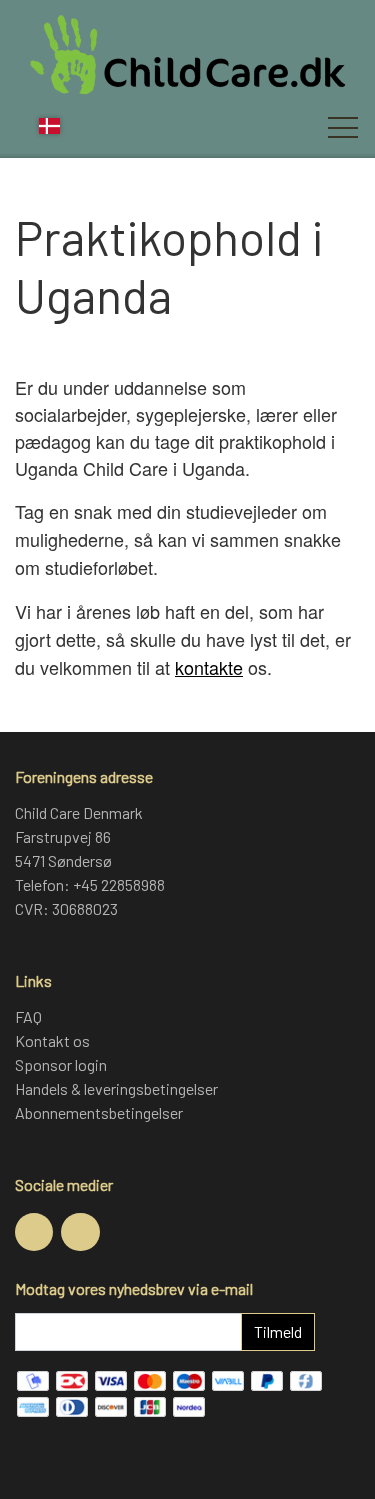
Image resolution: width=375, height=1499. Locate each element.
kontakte (209, 667)
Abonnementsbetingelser (99, 1112)
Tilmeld (278, 1331)
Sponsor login (61, 1064)
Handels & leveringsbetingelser (116, 1088)
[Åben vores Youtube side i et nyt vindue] (80, 1232)
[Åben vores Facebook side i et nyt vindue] (34, 1232)
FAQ (28, 1016)
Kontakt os (52, 1040)
